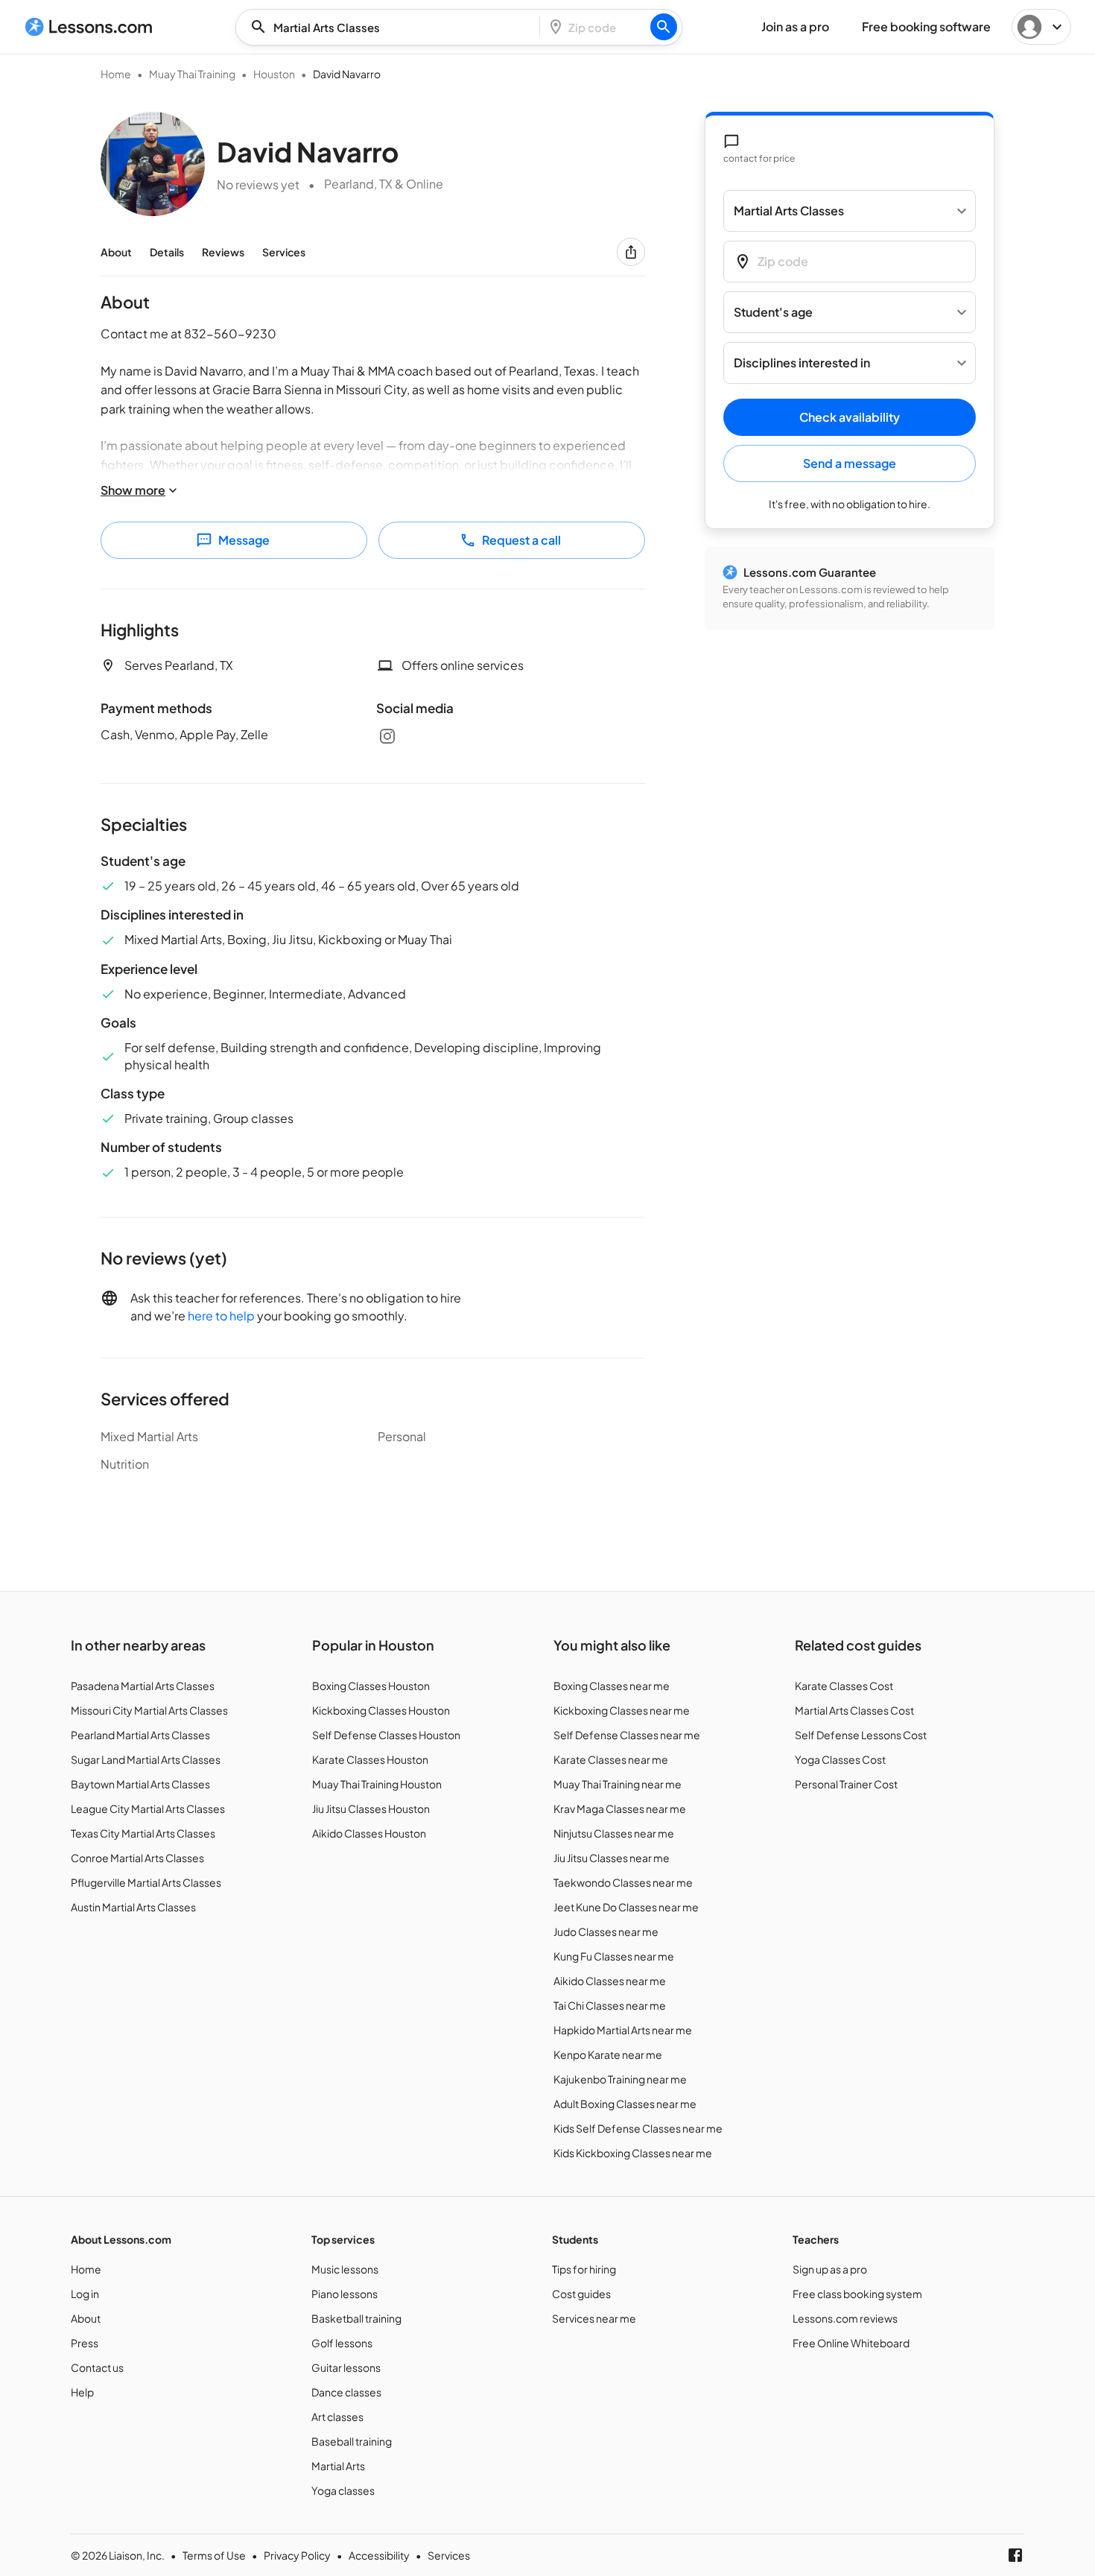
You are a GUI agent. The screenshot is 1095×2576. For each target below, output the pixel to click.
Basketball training (356, 2318)
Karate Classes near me (611, 1759)
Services (284, 252)
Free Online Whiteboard (851, 2343)
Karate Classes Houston (370, 1759)
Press (85, 2343)
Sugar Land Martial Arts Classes (146, 1759)
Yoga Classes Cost (840, 1759)
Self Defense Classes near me (627, 1735)
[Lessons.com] (89, 27)
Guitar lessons (346, 2367)
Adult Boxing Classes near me (625, 2104)
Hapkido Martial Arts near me (623, 2030)
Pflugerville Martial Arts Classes (146, 1882)
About (116, 252)
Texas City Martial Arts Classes (143, 1833)
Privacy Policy (297, 2555)
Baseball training (352, 2441)
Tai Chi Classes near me (610, 2005)
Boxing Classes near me (612, 1686)
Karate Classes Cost (844, 1686)
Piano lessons (345, 2294)
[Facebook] (1015, 2555)
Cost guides (581, 2294)
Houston (274, 74)
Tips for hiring (584, 2269)
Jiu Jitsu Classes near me (612, 1858)
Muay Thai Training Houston (377, 1784)
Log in (85, 2294)
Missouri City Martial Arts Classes (149, 1710)
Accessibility (379, 2555)
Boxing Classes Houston (371, 1686)
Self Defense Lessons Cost (861, 1735)
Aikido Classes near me (610, 1981)
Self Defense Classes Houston (386, 1735)
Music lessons (345, 2269)
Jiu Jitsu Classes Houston (371, 1808)
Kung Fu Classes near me (614, 1956)
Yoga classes (343, 2490)
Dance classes (346, 2392)
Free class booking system (857, 2294)
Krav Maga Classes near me (620, 1808)
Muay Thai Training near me (618, 1784)
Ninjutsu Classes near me (614, 1833)
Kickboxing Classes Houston (381, 1710)
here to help (221, 1316)
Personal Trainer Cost (846, 1784)
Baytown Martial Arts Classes (140, 1784)
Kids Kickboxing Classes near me (633, 2153)
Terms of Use (214, 2555)
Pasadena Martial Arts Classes (143, 1686)
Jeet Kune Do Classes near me (626, 1907)
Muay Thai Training (192, 74)
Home (116, 74)
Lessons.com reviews (845, 2318)
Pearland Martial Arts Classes (140, 1735)
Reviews (223, 252)
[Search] (664, 27)
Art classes (337, 2417)
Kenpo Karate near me (608, 2054)
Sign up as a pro (830, 2269)
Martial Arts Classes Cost (854, 1710)
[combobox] (392, 27)
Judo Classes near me (606, 1931)
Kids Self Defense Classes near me (638, 2128)
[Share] (631, 252)
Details (167, 252)
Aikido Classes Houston (369, 1833)
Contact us (97, 2367)
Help (82, 2392)
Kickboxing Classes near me (622, 1710)
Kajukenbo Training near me (620, 2079)
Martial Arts (338, 2466)
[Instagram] (387, 736)
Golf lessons (342, 2343)
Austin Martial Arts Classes (133, 1907)
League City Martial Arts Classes (148, 1808)
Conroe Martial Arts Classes (137, 1858)
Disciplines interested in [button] (802, 363)
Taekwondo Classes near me (623, 1882)
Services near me (594, 2318)
